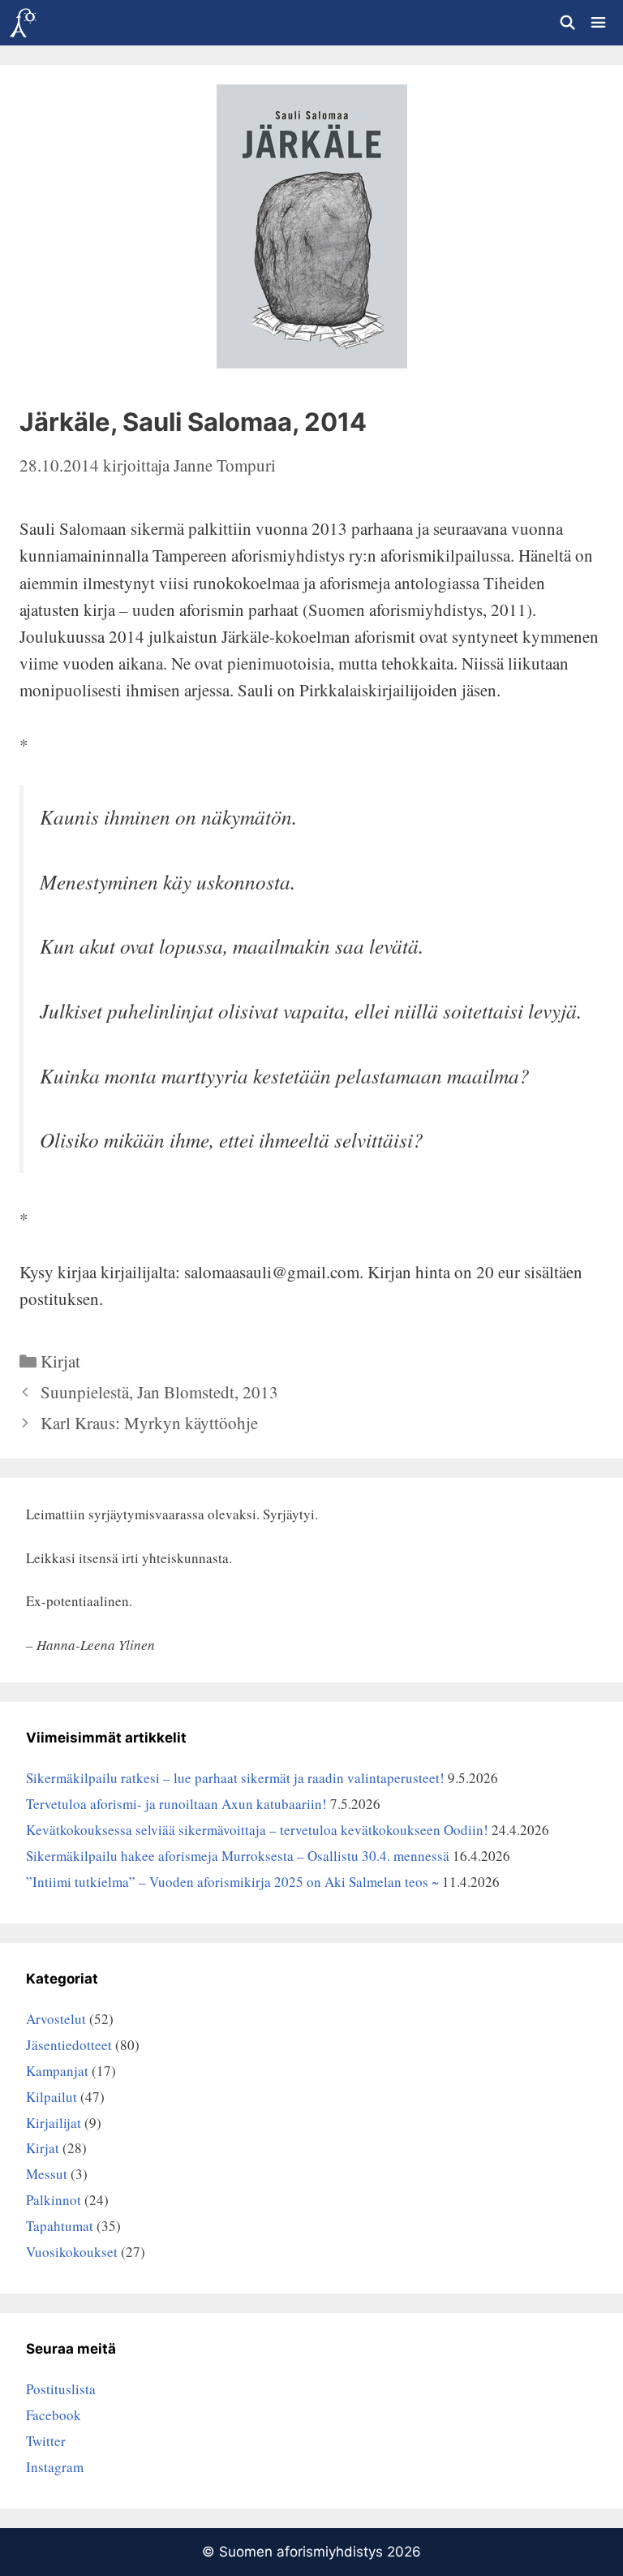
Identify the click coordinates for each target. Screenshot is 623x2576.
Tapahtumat (60, 2226)
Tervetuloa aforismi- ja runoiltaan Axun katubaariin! (176, 1804)
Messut (47, 2174)
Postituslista (61, 2389)
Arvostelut (56, 2019)
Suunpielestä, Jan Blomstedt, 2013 (159, 1392)
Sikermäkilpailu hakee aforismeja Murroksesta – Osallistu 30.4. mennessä (238, 1856)
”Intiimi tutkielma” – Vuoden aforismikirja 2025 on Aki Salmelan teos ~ (232, 1882)
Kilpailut (52, 2097)
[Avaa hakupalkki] (567, 23)
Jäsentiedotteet (69, 2045)
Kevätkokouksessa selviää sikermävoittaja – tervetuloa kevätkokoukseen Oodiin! (257, 1830)
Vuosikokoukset (72, 2252)
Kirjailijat (54, 2123)
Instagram (55, 2467)
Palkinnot (54, 2200)
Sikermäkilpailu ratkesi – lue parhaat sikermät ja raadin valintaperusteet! (235, 1778)
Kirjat (60, 1361)
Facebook (54, 2415)
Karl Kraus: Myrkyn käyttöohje (149, 1423)
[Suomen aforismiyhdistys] (23, 23)
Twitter (46, 2441)
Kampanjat (57, 2071)
